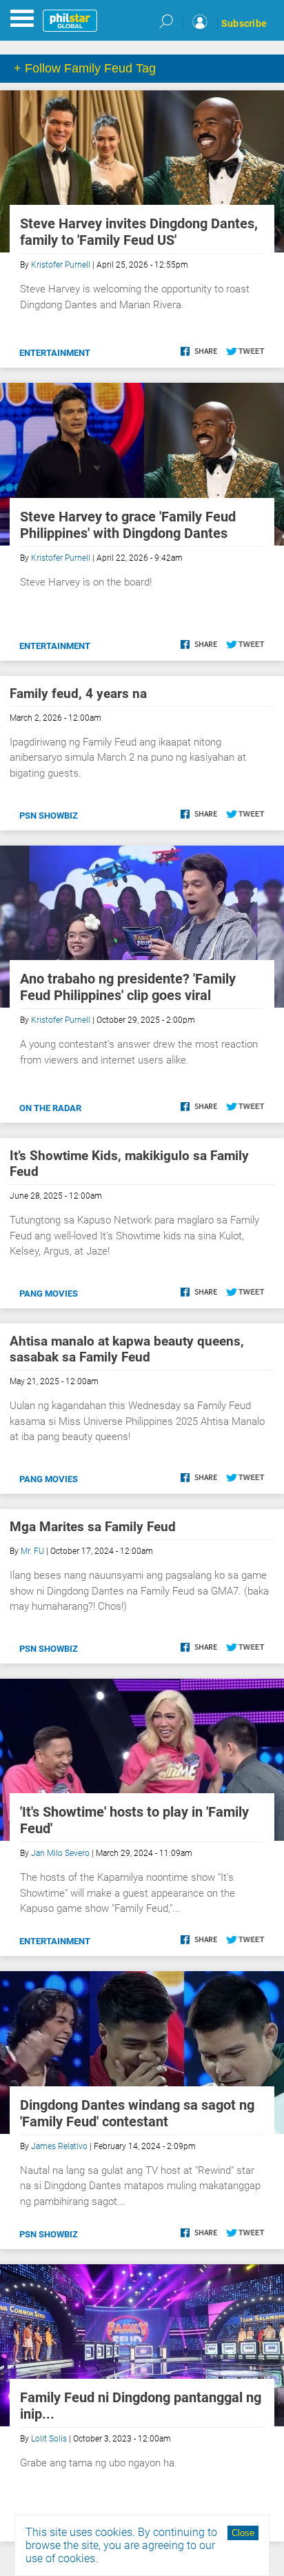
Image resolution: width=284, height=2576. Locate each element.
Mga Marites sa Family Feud (93, 1527)
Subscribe (244, 23)
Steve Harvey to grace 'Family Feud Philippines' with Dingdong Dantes (128, 525)
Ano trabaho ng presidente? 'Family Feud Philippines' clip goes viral (128, 987)
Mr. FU (32, 1551)
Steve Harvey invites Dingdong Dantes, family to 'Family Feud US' (139, 232)
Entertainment (55, 353)
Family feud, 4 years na (78, 693)
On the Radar (50, 1108)
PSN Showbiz (49, 816)
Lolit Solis (49, 2439)
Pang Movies (49, 1294)
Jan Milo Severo (60, 1853)
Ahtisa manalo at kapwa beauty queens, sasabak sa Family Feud (127, 1349)
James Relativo (59, 2146)
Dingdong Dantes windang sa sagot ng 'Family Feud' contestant (137, 2113)
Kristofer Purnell (61, 265)
